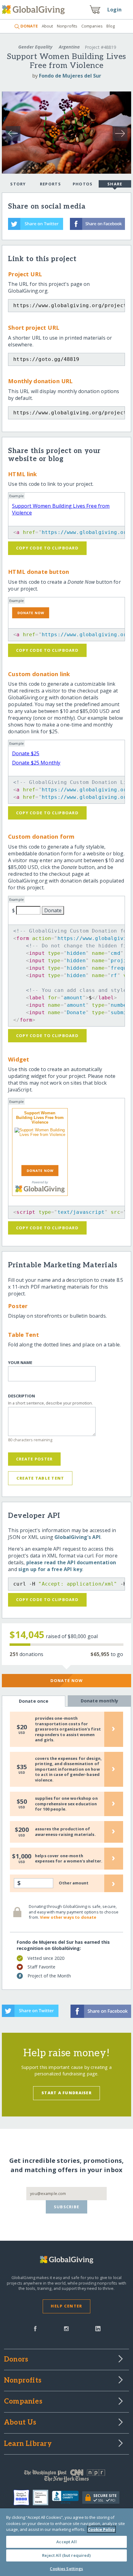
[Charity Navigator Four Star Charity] (23, 2498)
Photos (83, 184)
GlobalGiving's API (77, 1537)
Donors (16, 2360)
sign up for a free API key (50, 1569)
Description (21, 1396)
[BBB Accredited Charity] (67, 2498)
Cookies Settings (66, 2569)
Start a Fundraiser (66, 2093)
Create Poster (34, 1459)
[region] (66, 2542)
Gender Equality (35, 47)
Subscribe (67, 2207)
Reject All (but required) (66, 2555)
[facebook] (35, 2328)
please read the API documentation (71, 1562)
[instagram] (66, 2328)
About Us (20, 2423)
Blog (111, 26)
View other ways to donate (68, 1917)
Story (18, 184)
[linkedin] (98, 2328)
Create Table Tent (40, 1478)
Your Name (20, 1363)
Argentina (69, 47)
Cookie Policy (101, 2529)
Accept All (66, 2542)
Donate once (34, 1701)
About (47, 26)
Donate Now (67, 1680)
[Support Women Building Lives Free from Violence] (40, 1145)
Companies (92, 26)
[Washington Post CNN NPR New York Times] (66, 2477)
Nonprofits (67, 26)
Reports (50, 184)
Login (114, 10)
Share (115, 184)
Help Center (66, 2306)
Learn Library (28, 2444)
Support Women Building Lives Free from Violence (40, 1118)
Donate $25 (26, 753)
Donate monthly (99, 1701)
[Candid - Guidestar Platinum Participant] (42, 2498)
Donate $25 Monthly (36, 763)
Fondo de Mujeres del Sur (70, 76)
